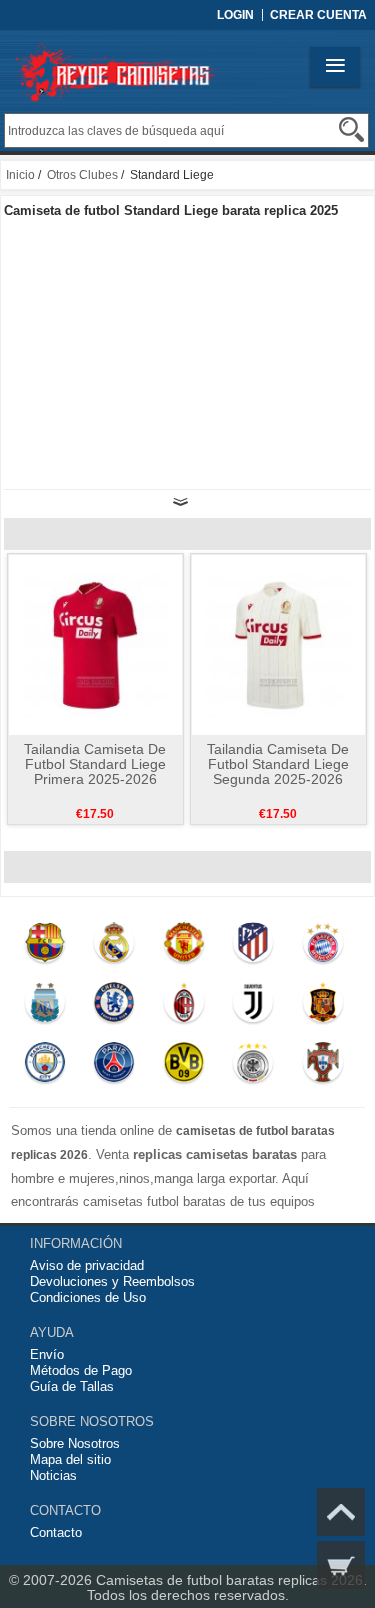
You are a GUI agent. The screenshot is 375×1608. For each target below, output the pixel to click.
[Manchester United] (183, 947)
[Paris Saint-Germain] (114, 1067)
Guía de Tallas (72, 1386)
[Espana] (322, 1007)
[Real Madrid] (114, 947)
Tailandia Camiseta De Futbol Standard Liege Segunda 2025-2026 (278, 764)
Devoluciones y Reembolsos (112, 1281)
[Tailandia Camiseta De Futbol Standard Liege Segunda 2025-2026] (278, 644)
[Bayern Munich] (322, 947)
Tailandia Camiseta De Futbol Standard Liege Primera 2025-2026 (95, 764)
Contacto (56, 1532)
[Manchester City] (44, 1067)
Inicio (20, 175)
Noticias (53, 1475)
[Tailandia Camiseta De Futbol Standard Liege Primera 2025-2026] (95, 644)
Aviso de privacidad (87, 1265)
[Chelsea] (114, 1007)
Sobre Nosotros (75, 1443)
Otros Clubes (82, 175)
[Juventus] (253, 1007)
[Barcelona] (44, 947)
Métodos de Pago (81, 1370)
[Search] (351, 129)
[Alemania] (253, 1067)
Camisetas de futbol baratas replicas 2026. (231, 1580)
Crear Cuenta (318, 15)
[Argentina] (44, 1007)
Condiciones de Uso (88, 1297)
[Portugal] (322, 1067)
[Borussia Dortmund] (183, 1067)
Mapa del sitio (70, 1459)
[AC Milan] (183, 1007)
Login (235, 15)
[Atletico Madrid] (253, 947)
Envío (47, 1354)
